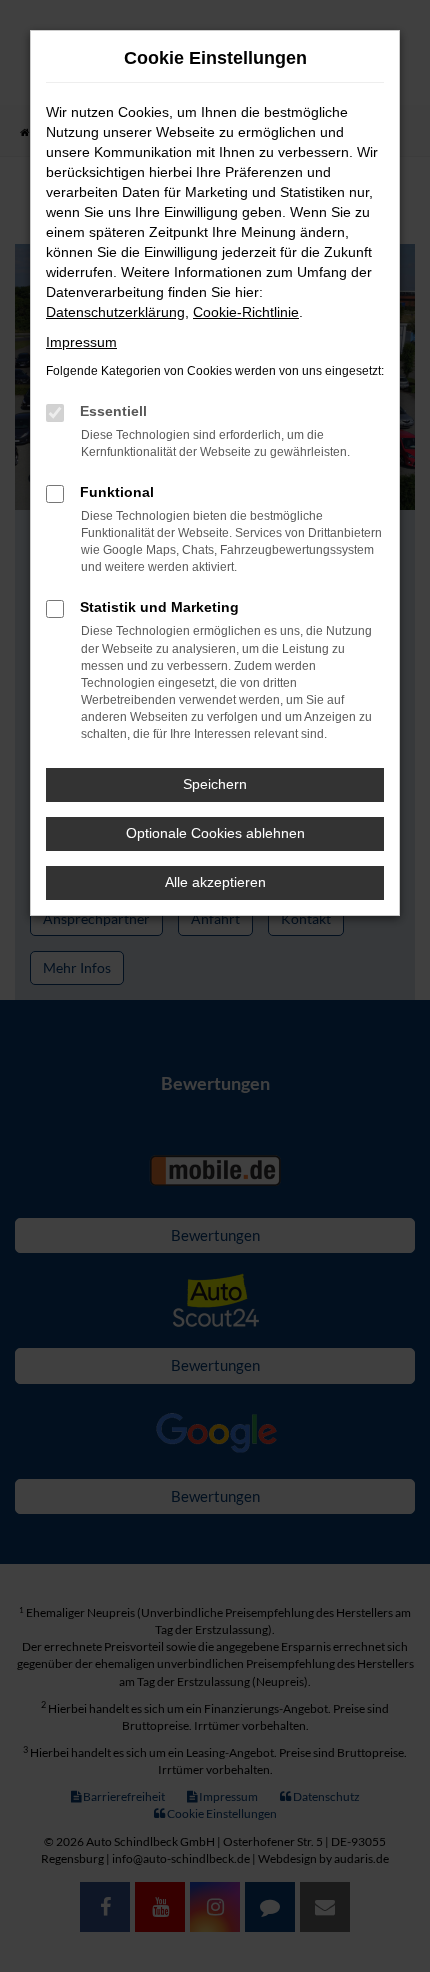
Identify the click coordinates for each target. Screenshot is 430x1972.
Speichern (215, 784)
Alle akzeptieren (215, 882)
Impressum (81, 342)
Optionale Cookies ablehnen (215, 833)
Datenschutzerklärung (115, 312)
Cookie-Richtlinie (246, 312)
